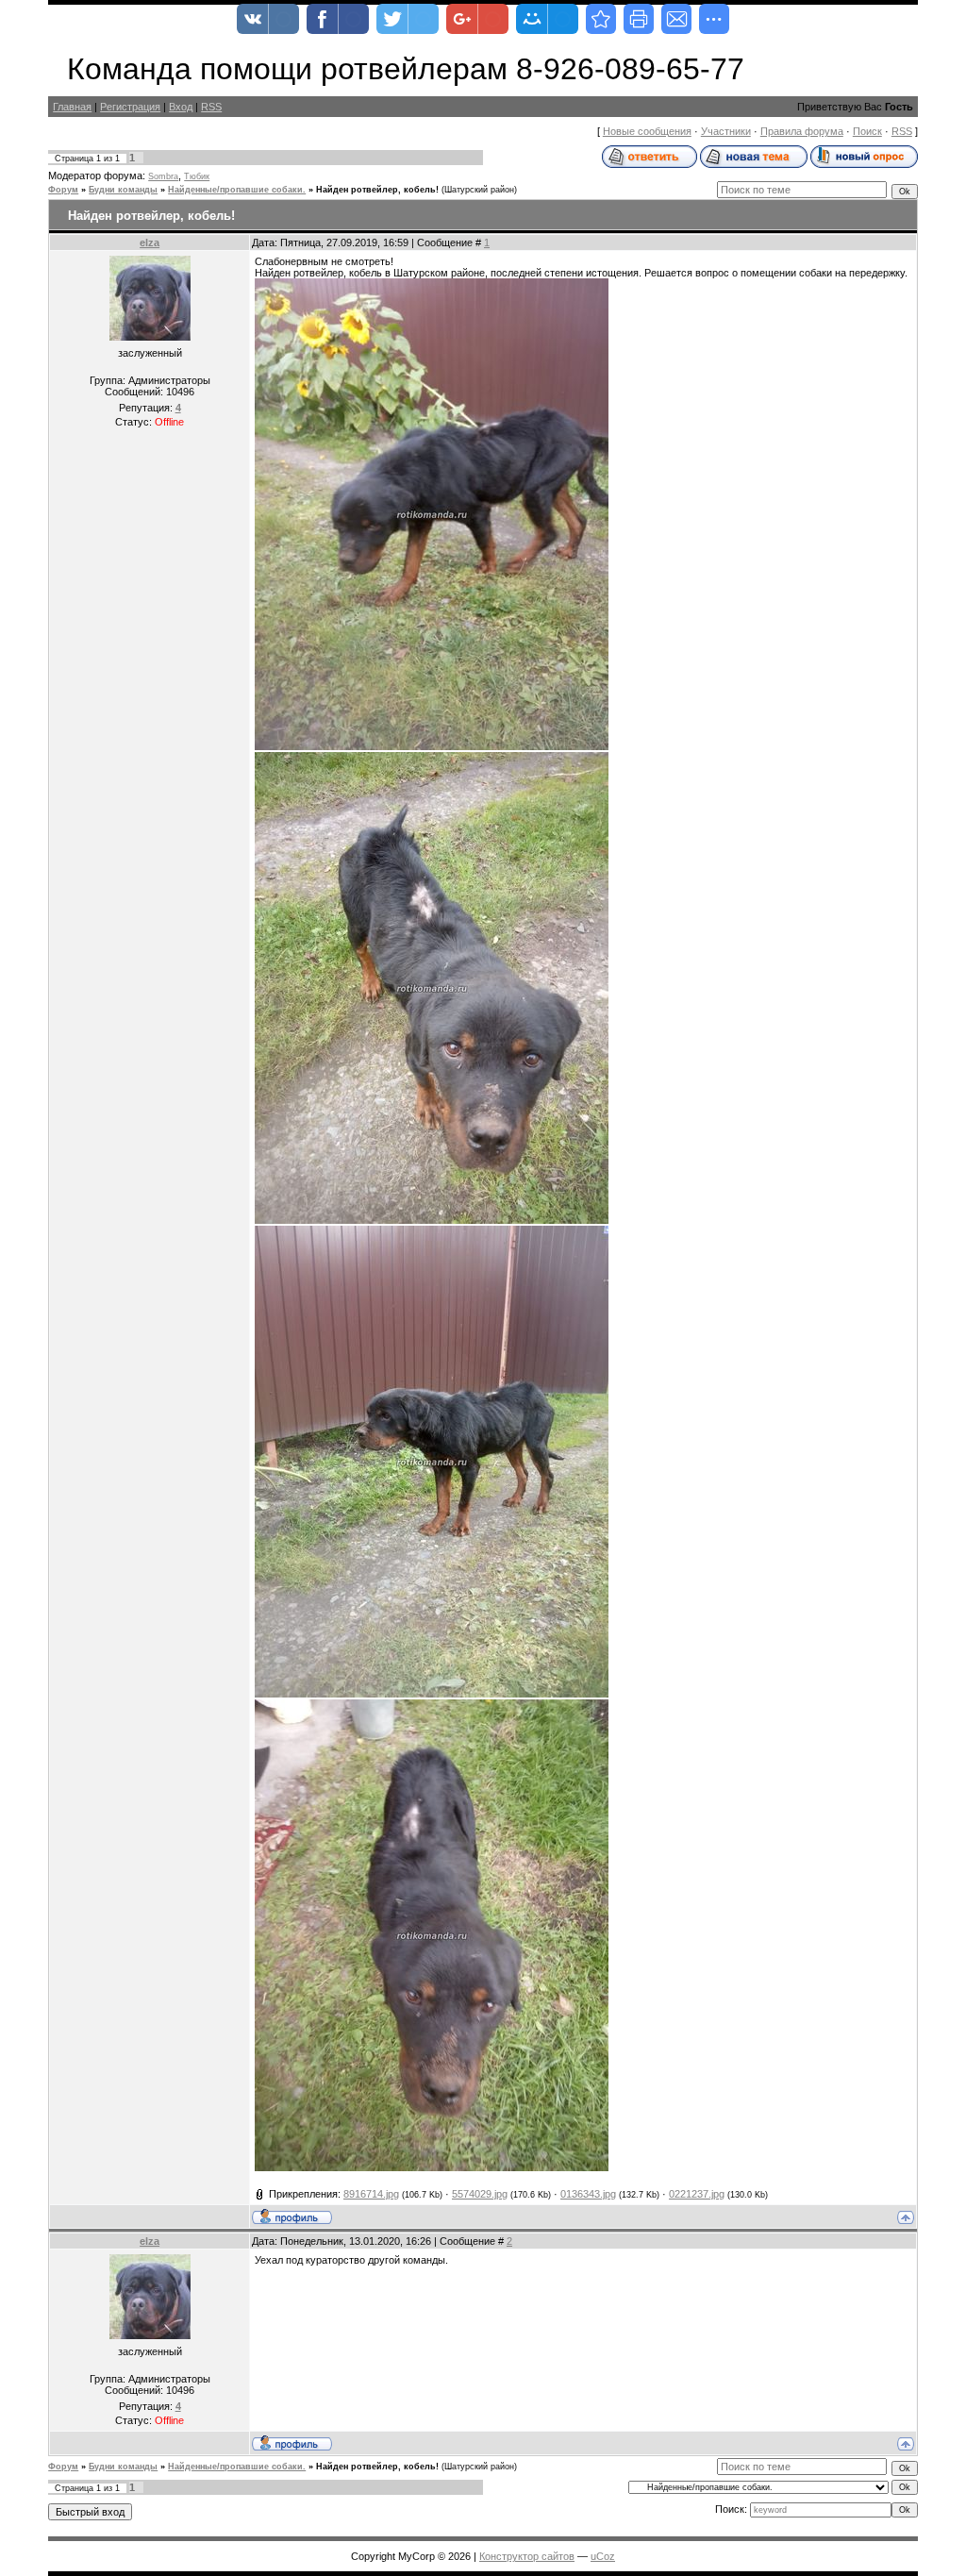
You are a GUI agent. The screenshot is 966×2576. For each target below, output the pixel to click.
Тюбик (197, 176)
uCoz (603, 2556)
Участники (726, 131)
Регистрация (130, 107)
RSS (211, 107)
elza (150, 243)
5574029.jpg (480, 2194)
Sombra (163, 176)
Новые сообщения (647, 131)
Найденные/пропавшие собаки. (237, 190)
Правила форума (802, 131)
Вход (181, 107)
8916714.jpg (371, 2194)
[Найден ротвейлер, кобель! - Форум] (601, 19)
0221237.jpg (697, 2194)
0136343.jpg (588, 2194)
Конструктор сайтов (527, 2556)
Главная (72, 107)
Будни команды (123, 190)
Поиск (867, 131)
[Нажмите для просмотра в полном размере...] (432, 746)
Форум (63, 190)
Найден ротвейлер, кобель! (377, 190)
